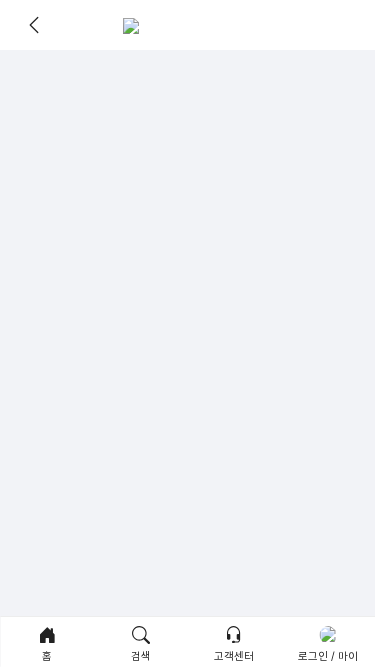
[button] (187, 642)
